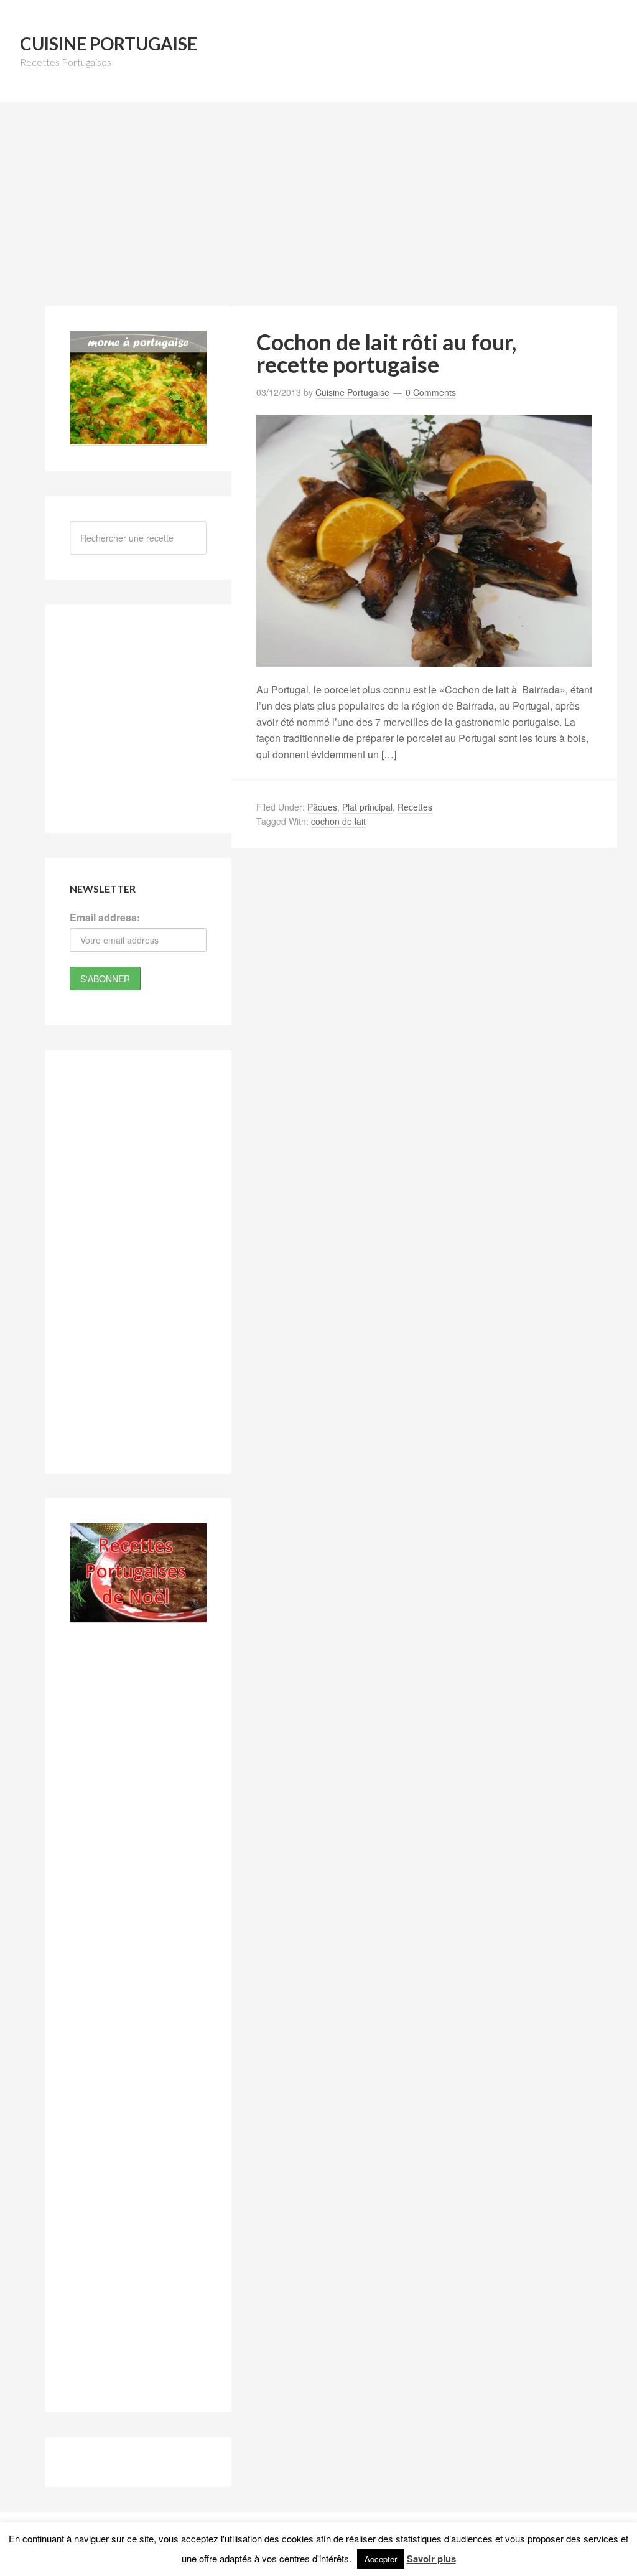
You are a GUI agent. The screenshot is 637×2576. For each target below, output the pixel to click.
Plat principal (367, 807)
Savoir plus (431, 2559)
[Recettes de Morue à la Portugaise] (138, 438)
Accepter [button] (381, 2559)
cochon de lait (338, 821)
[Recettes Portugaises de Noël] (138, 1615)
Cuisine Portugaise (109, 44)
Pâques (322, 807)
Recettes (415, 807)
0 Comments (431, 392)
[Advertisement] (322, 211)
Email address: (105, 917)
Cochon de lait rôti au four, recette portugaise (386, 353)
